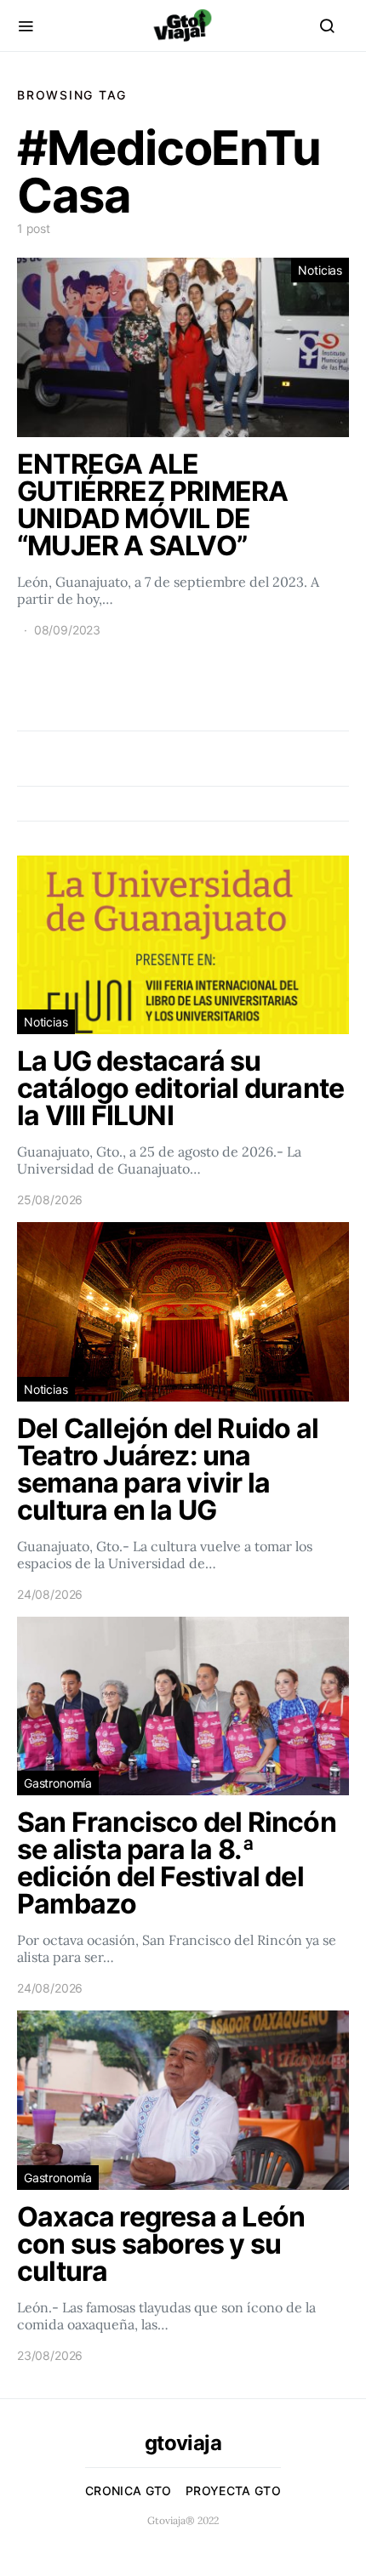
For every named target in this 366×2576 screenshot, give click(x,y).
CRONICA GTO (129, 2491)
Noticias (320, 270)
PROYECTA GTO (233, 2491)
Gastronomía (58, 1783)
